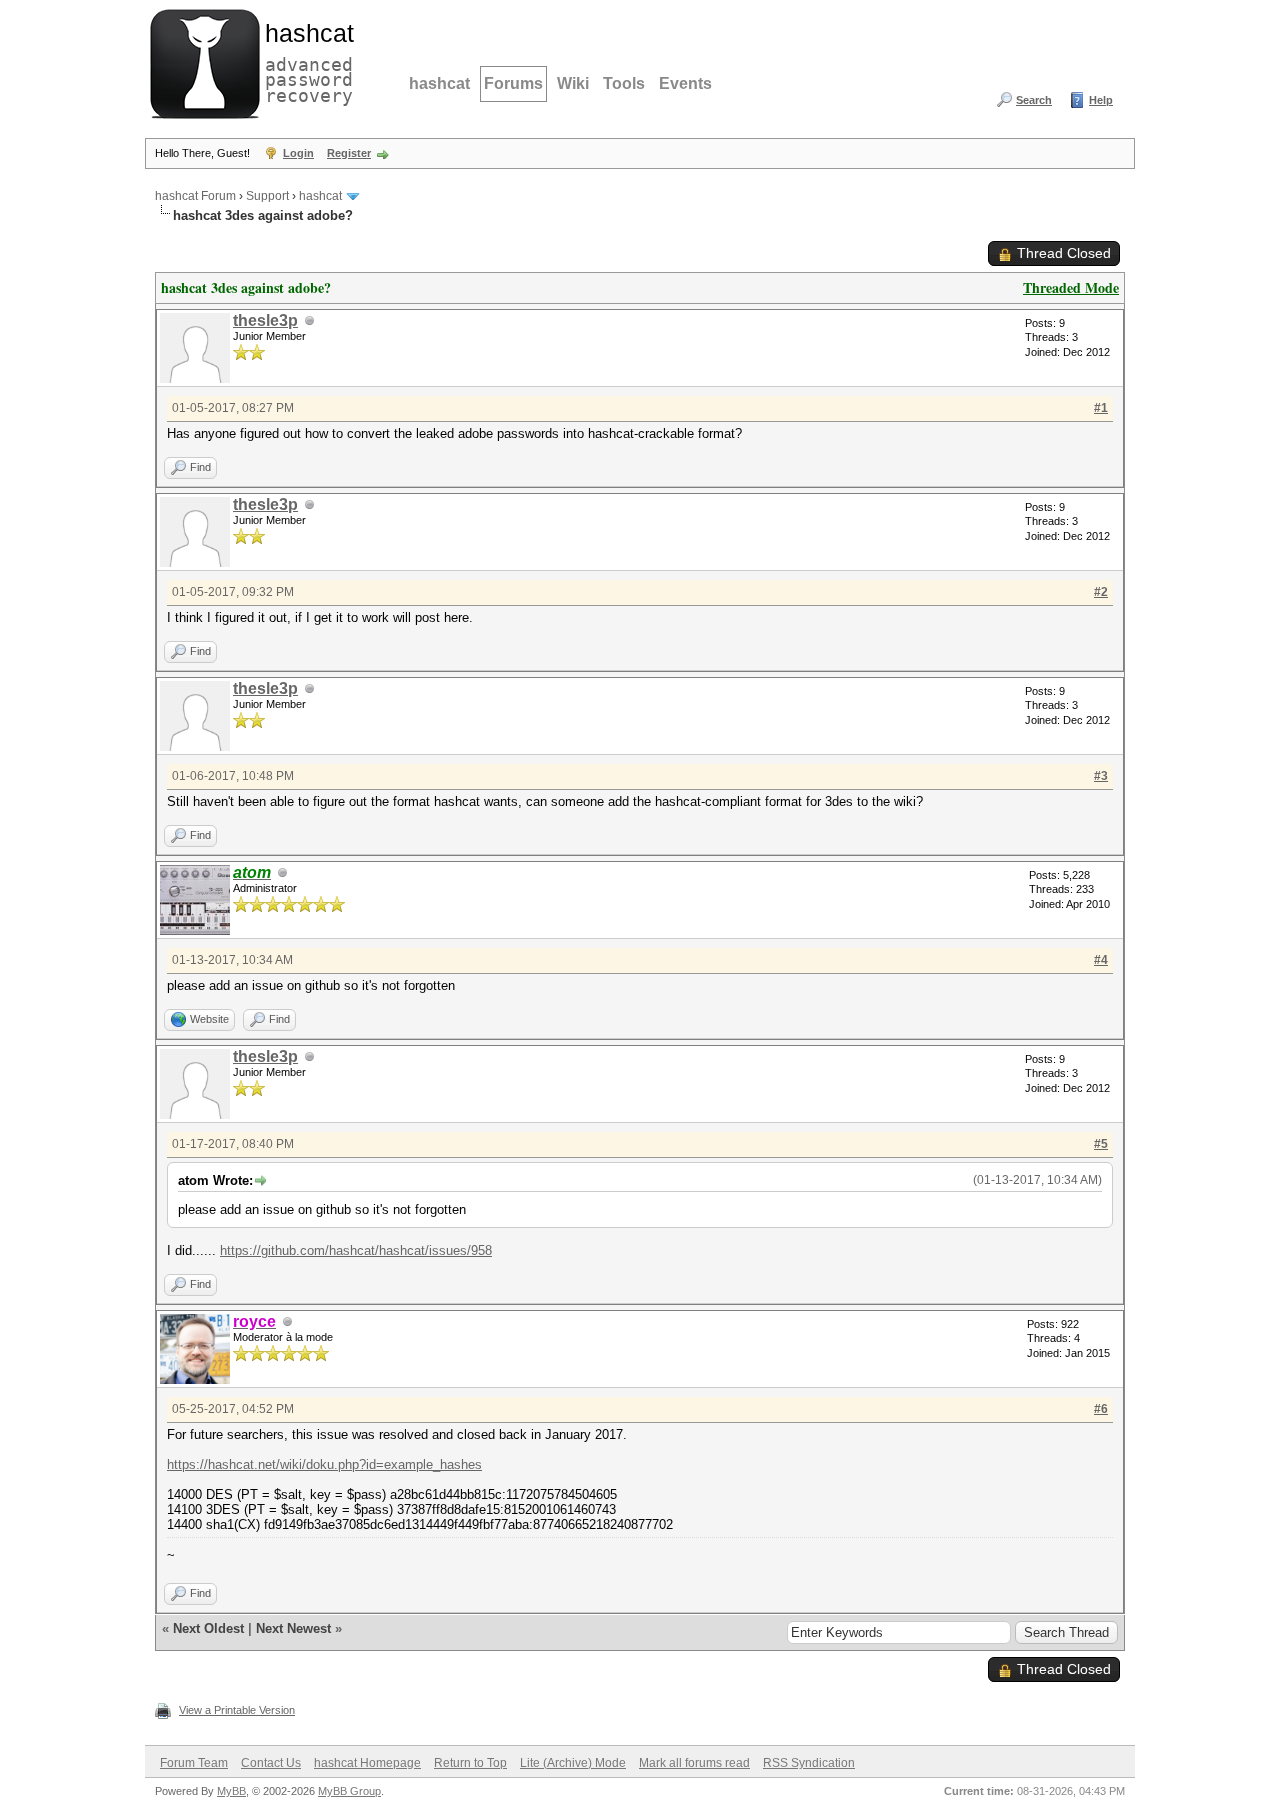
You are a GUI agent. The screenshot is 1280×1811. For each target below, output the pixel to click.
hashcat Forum (195, 196)
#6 (1101, 1409)
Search (1034, 100)
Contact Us (271, 1763)
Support (267, 196)
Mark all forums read (694, 1763)
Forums (513, 83)
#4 (1101, 960)
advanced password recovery (305, 61)
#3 (1101, 776)
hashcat (439, 83)
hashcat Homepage (367, 1763)
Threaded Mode (1071, 287)
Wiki (573, 83)
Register (349, 153)
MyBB (231, 1791)
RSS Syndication (809, 1763)
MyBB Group (349, 1791)
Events (685, 83)
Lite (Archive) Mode (573, 1763)
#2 (1101, 592)
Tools (624, 83)
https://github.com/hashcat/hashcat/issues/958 (356, 1250)
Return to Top (470, 1763)
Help (1101, 100)
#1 (1101, 408)
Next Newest (293, 1628)
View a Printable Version (237, 1710)
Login (298, 153)
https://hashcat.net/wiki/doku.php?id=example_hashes (324, 1464)
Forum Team (194, 1763)
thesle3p (265, 320)
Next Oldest (208, 1628)
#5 (1101, 1144)
